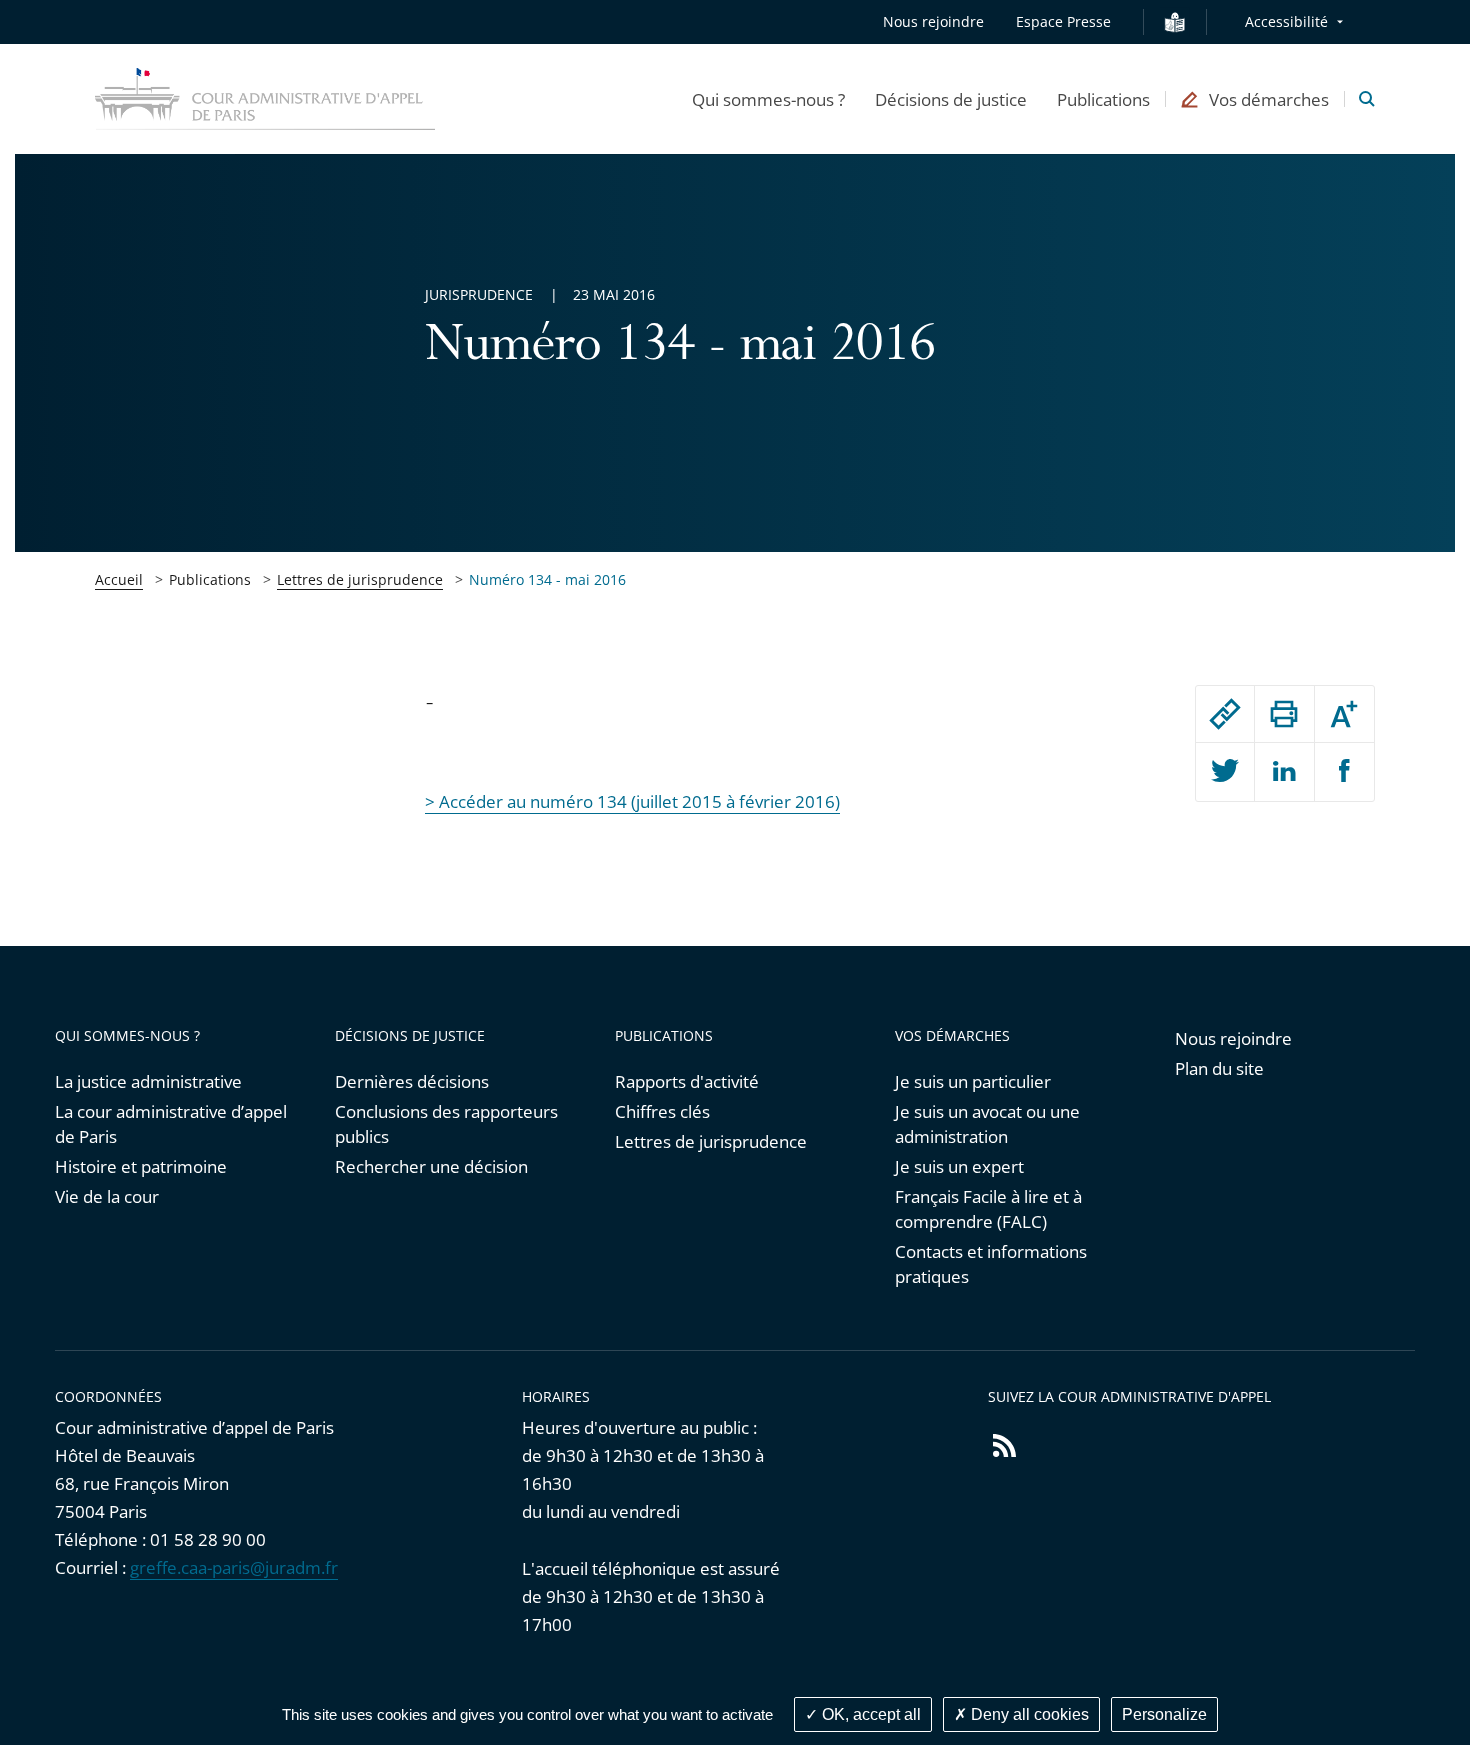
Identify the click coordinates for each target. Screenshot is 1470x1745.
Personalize (1164, 1714)
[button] (768, 99)
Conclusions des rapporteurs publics (446, 1124)
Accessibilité (1286, 21)
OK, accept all (869, 1714)
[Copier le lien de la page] (1225, 714)
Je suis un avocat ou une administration (987, 1124)
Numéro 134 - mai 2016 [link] (547, 579)
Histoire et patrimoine (141, 1166)
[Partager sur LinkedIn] (1284, 772)
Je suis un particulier (973, 1081)
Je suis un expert (959, 1166)
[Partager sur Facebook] (1344, 772)
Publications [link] (210, 579)
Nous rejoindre (933, 21)
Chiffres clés (662, 1111)
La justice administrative (148, 1081)
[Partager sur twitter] (1225, 772)
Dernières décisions (412, 1081)
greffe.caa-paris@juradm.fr (234, 1567)
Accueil (119, 579)
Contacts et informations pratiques (991, 1264)
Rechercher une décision (431, 1166)
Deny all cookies (1028, 1714)
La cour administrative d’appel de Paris (171, 1124)
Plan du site (1219, 1068)
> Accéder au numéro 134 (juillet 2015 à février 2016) (632, 801)
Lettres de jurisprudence (360, 579)
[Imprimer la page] (1284, 714)
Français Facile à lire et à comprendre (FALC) (988, 1209)
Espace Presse (1063, 21)
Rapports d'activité (687, 1081)
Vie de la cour (107, 1196)
